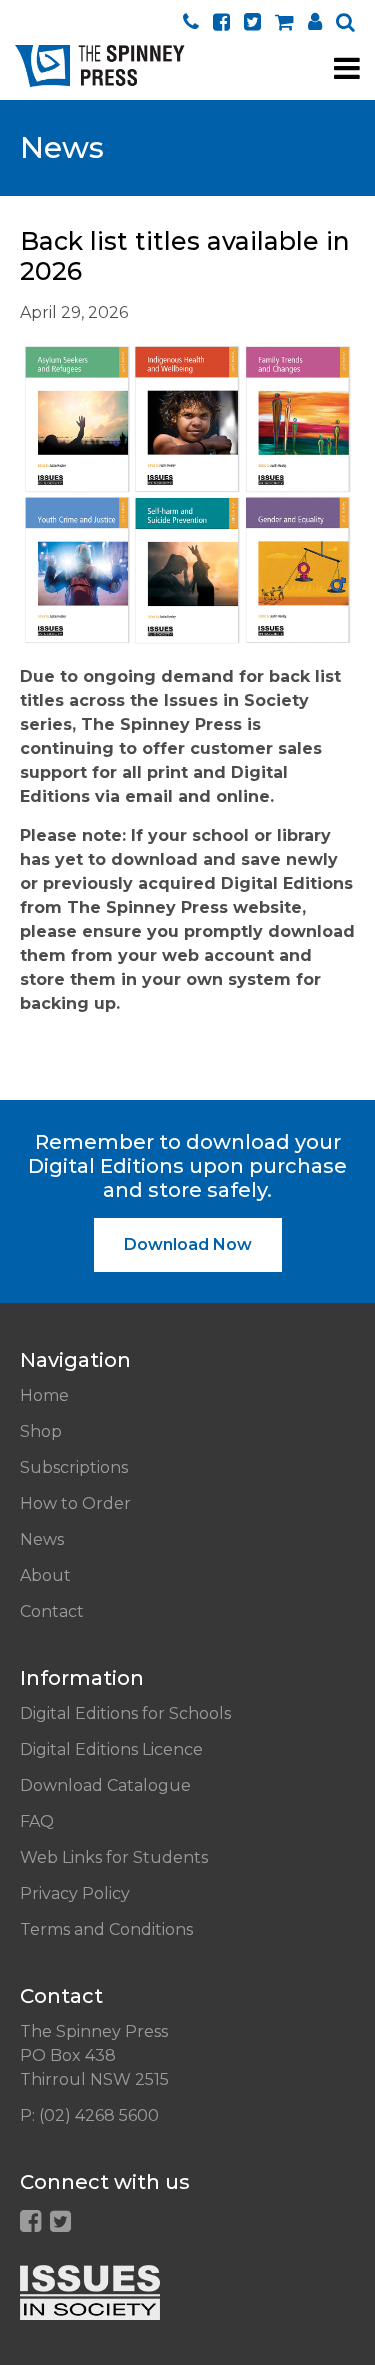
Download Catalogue (105, 1785)
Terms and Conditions (106, 1929)
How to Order (75, 1503)
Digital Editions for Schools (125, 1713)
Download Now (188, 1244)
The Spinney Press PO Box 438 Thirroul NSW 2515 (94, 2055)
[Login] (315, 21)
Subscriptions (74, 1467)
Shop (41, 1431)
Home (44, 1395)
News (42, 1539)
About (45, 1575)
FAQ (37, 1821)
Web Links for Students (114, 1857)
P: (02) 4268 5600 (89, 2115)
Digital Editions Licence (111, 1749)
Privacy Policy (75, 1893)
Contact (52, 1611)
